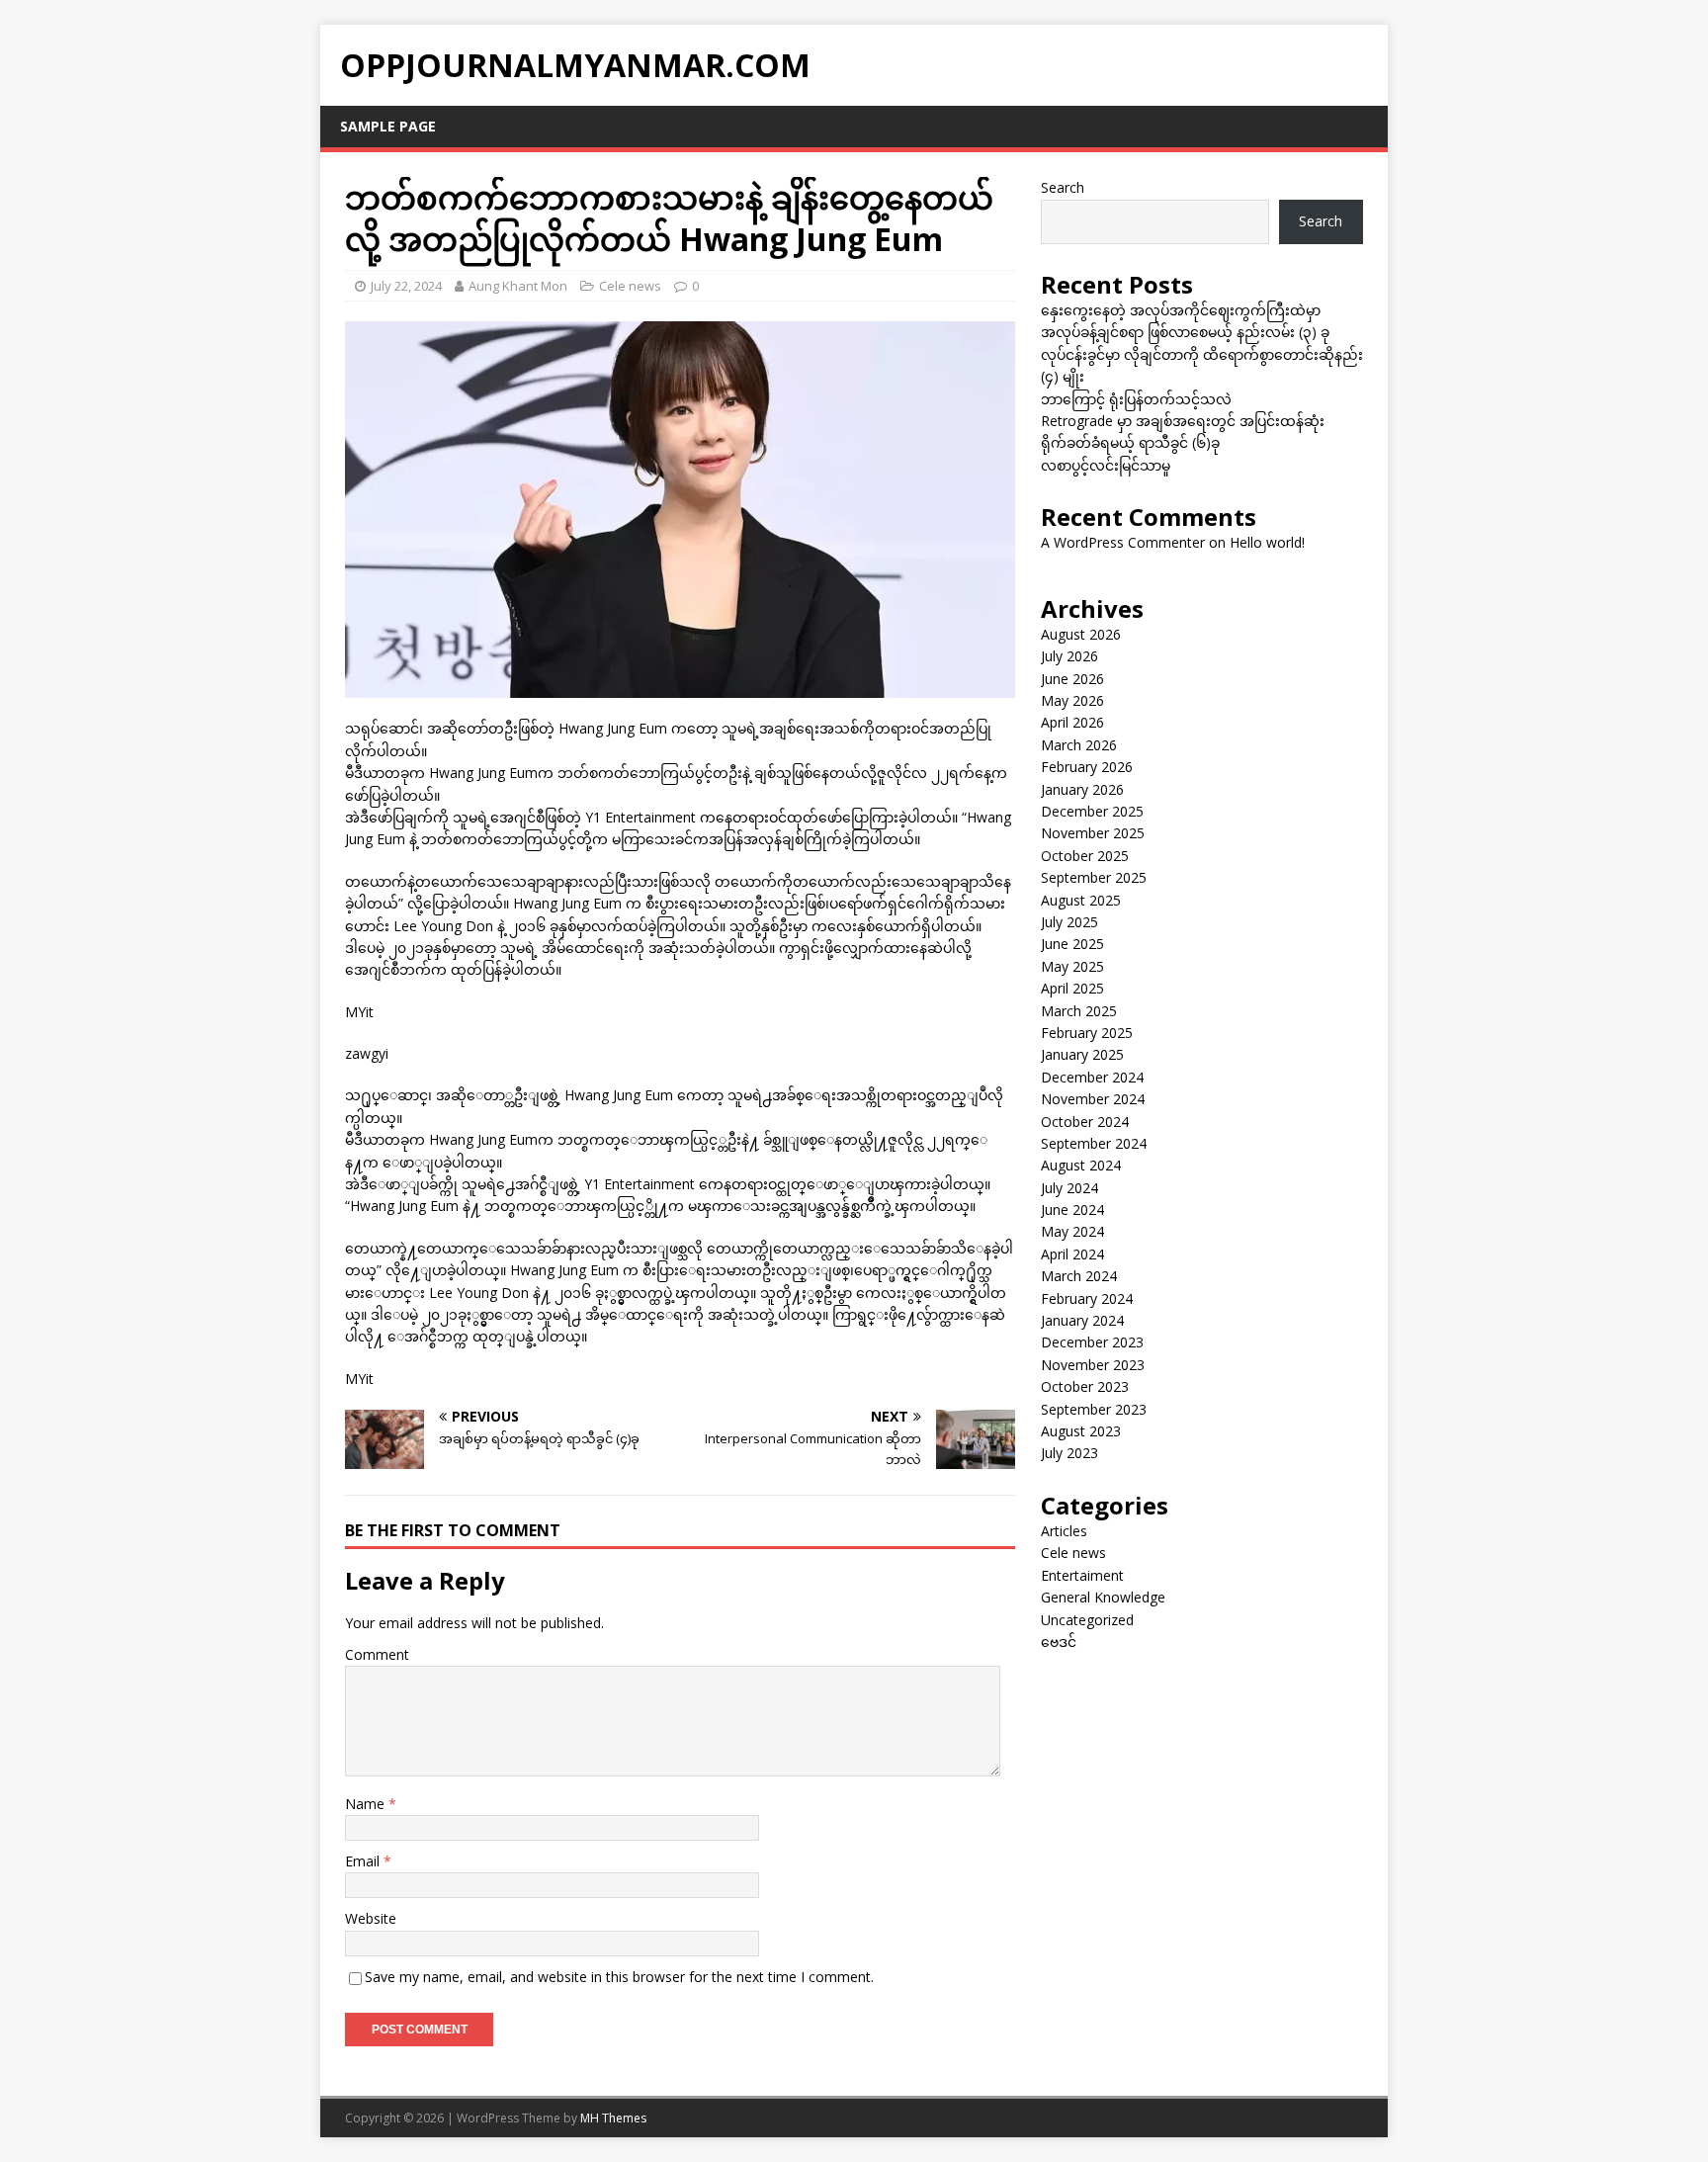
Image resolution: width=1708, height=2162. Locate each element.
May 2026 (1072, 700)
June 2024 (1072, 1210)
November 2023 (1093, 1365)
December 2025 (1092, 811)
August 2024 (1081, 1165)
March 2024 (1079, 1276)
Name (367, 1804)
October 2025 (1085, 856)
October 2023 (1085, 1386)
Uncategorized (1087, 1620)
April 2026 (1072, 722)
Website (371, 1918)
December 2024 (1092, 1077)
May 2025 (1072, 966)
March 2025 (1079, 1011)
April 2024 (1072, 1254)
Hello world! (1267, 542)
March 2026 (1079, 745)
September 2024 (1094, 1143)
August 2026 (1081, 634)
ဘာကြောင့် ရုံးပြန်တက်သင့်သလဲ (1136, 399)
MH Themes (613, 2118)
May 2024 (1072, 1231)
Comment (377, 1654)
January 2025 (1082, 1054)
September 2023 (1094, 1409)
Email (364, 1861)
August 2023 (1081, 1431)
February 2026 (1087, 767)
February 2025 (1087, 1033)
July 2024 (1069, 1188)
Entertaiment (1082, 1575)
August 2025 (1081, 900)
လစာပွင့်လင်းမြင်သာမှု (1106, 465)
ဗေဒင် (1059, 1642)
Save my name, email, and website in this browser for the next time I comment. (619, 1977)
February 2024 (1087, 1298)
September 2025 (1094, 877)
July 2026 (1069, 656)
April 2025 (1072, 988)
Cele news (630, 286)
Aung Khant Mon (518, 286)
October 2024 (1085, 1122)
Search (1063, 187)
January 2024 (1082, 1320)
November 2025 (1093, 833)
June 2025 (1072, 944)
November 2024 (1093, 1099)
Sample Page (388, 126)
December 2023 (1092, 1342)
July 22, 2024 (406, 286)
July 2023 (1069, 1453)
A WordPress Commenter (1123, 542)
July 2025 (1069, 922)
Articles (1064, 1531)
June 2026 (1072, 679)
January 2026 (1082, 789)
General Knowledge (1103, 1597)
